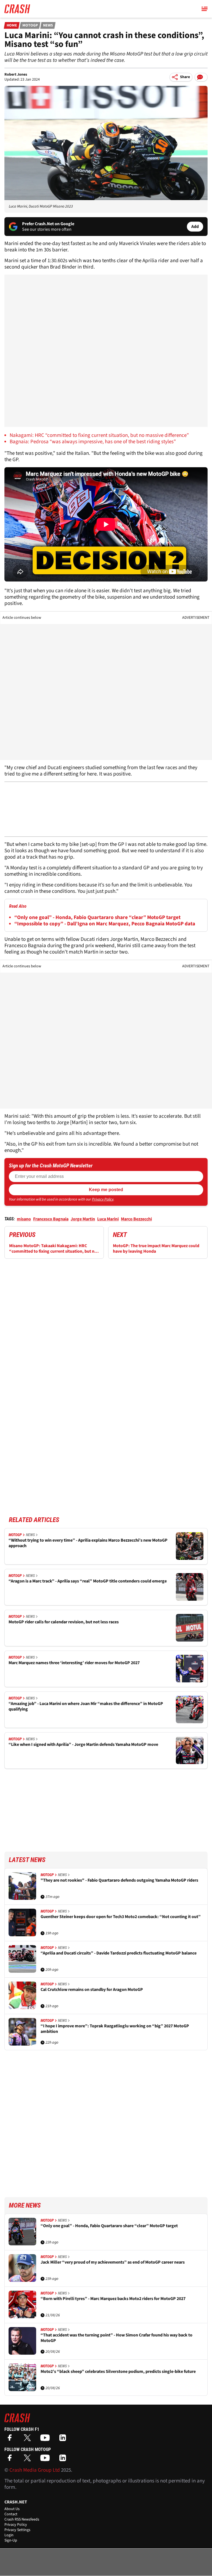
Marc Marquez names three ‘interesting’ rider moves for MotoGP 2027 (74, 1663)
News (48, 25)
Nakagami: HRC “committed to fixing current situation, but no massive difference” (99, 435)
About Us (12, 2509)
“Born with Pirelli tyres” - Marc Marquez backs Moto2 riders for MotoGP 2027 (113, 2299)
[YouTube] (46, 2440)
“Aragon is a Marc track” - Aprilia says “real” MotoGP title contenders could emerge (88, 1581)
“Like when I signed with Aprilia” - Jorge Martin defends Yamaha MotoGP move (83, 1745)
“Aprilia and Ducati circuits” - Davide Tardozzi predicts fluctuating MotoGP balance (119, 1953)
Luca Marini (108, 1219)
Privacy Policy (103, 1199)
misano (24, 1219)
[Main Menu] (205, 9)
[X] (29, 2440)
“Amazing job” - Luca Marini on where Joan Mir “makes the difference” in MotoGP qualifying (86, 1707)
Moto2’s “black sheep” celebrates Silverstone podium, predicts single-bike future (118, 2372)
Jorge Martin (83, 1219)
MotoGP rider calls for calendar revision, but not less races (64, 1622)
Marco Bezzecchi (136, 1219)
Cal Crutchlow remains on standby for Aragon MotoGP (92, 1990)
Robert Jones (16, 75)
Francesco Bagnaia (51, 1219)
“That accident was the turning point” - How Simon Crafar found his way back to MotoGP (116, 2338)
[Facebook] (11, 2440)
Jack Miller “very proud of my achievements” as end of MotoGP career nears (113, 2262)
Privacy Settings (17, 2530)
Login (9, 2535)
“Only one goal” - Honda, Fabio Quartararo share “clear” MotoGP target (97, 917)
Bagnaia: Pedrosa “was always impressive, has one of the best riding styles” (93, 442)
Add (195, 227)
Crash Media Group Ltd (35, 2470)
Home (12, 25)
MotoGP (30, 25)
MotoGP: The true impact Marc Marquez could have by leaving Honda (156, 1249)
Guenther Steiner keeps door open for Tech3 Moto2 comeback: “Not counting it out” (121, 1917)
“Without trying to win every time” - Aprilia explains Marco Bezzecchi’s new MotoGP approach (88, 1543)
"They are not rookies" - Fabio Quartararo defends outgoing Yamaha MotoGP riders (119, 1880)
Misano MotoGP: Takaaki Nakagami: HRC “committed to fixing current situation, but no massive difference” (53, 1249)
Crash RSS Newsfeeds (22, 2519)
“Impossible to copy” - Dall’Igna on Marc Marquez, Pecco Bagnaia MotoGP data (105, 924)
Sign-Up (11, 2540)
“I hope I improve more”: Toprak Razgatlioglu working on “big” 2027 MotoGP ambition (115, 2029)
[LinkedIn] (64, 2440)
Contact (11, 2514)
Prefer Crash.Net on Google (48, 224)
